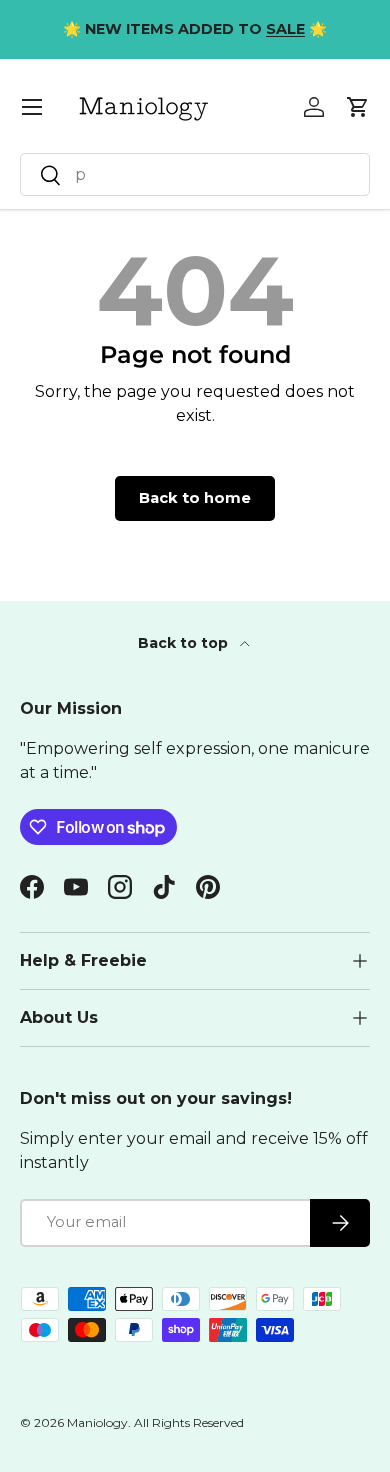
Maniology (97, 1422)
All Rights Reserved (189, 1422)
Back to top (185, 643)
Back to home (195, 498)
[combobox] (195, 174)
